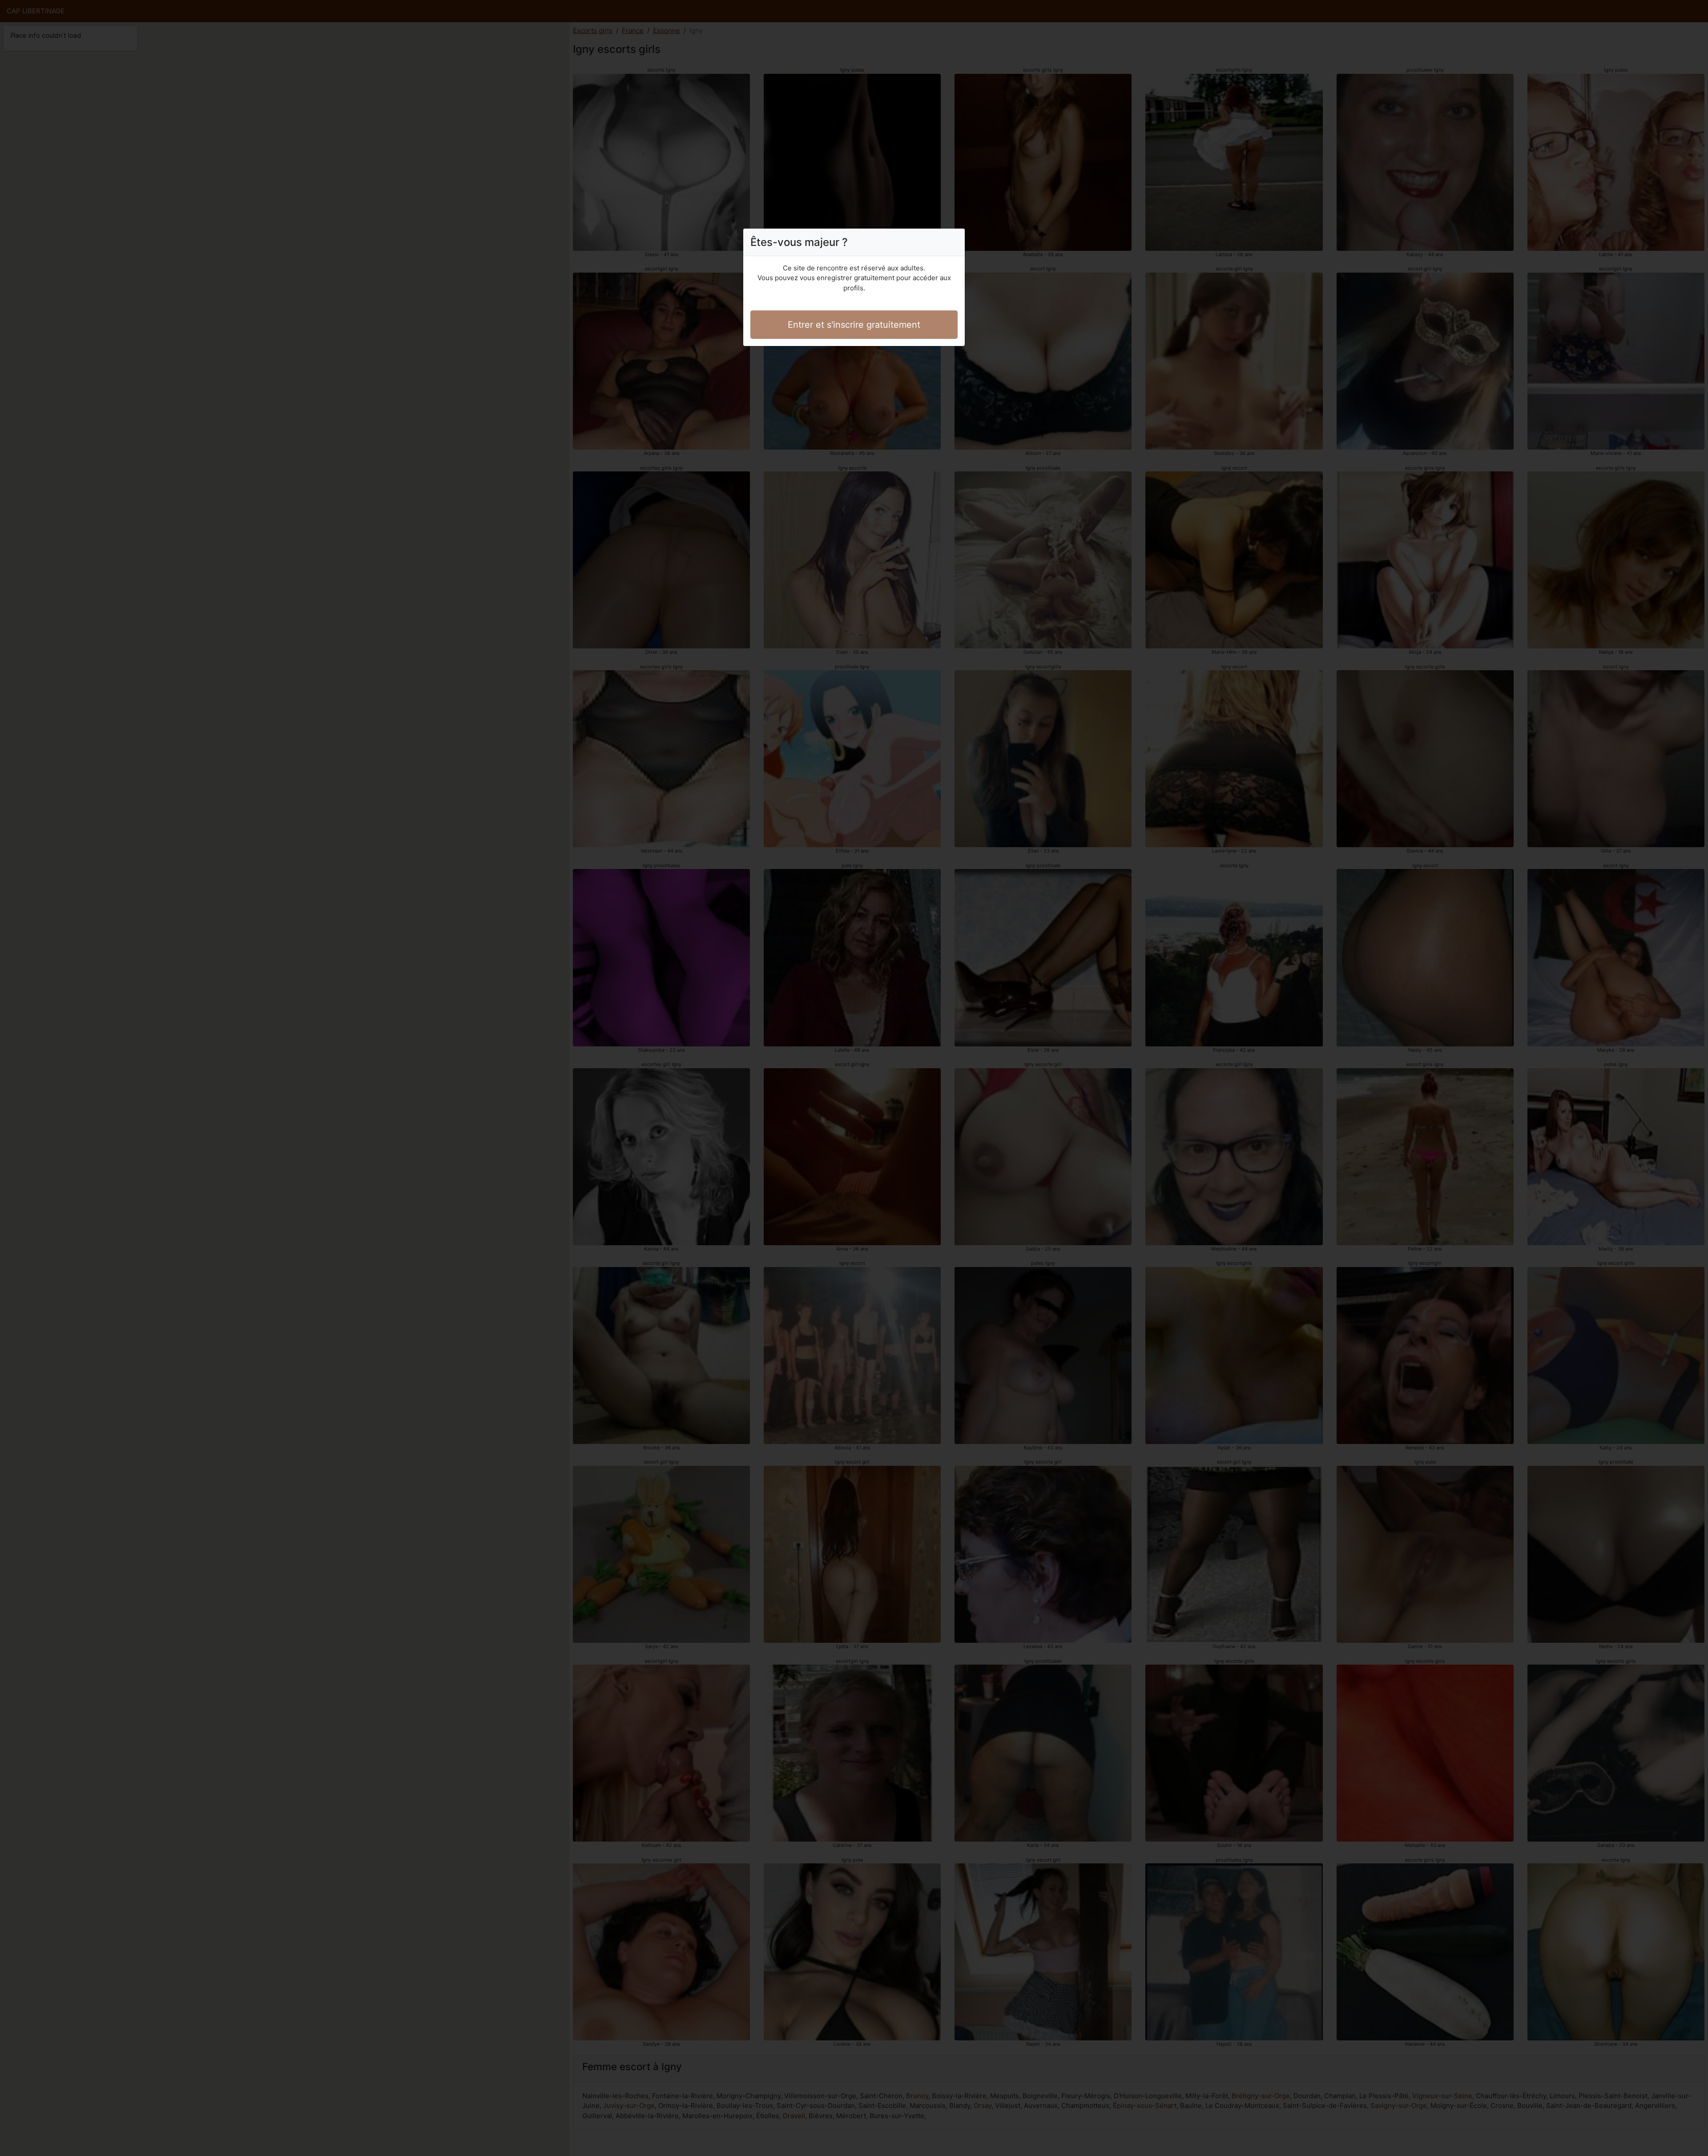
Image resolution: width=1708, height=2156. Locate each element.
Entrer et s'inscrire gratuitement (854, 325)
